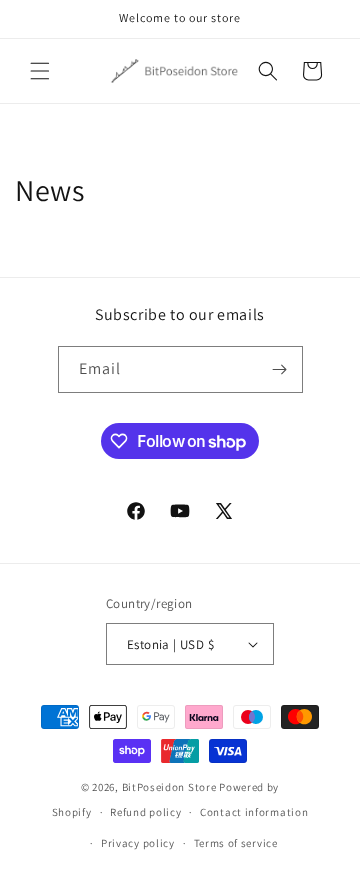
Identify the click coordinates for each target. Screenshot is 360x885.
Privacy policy (138, 843)
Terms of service (236, 843)
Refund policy (145, 812)
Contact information (254, 812)
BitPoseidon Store (169, 787)
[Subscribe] (280, 369)
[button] (40, 71)
